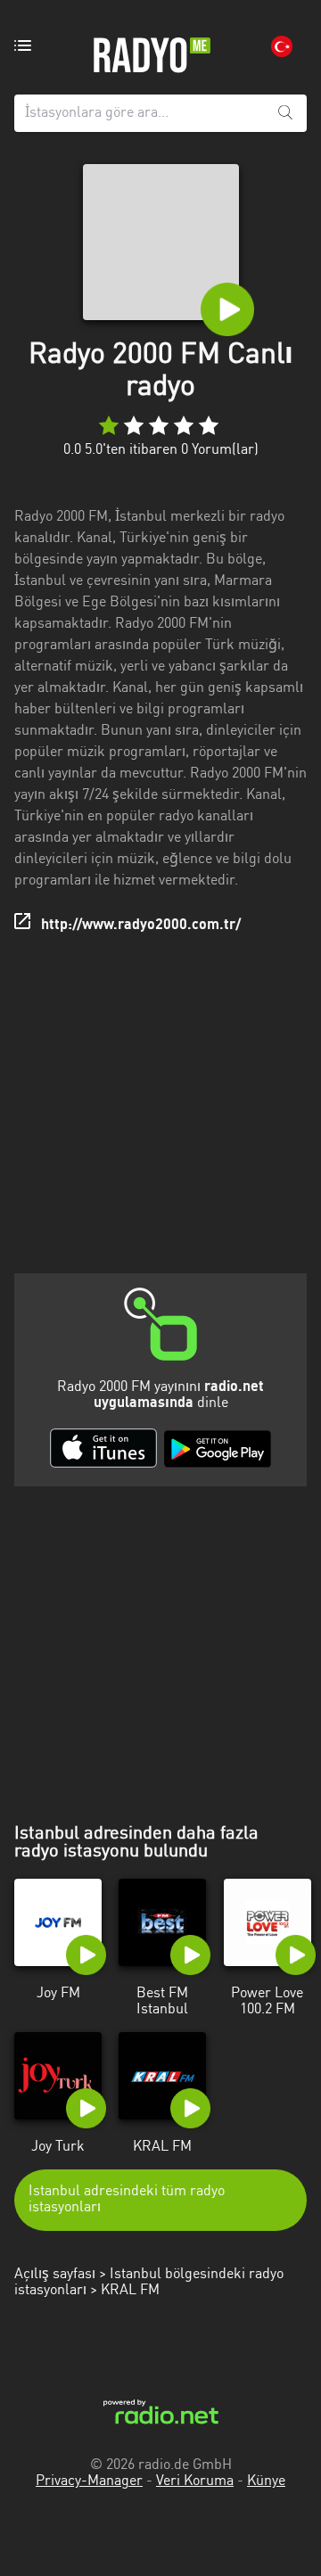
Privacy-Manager (89, 2481)
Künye (266, 2481)
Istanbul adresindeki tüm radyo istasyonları (127, 2200)
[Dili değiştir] (282, 46)
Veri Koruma (195, 2481)
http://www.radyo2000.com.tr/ (141, 926)
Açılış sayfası (55, 2275)
